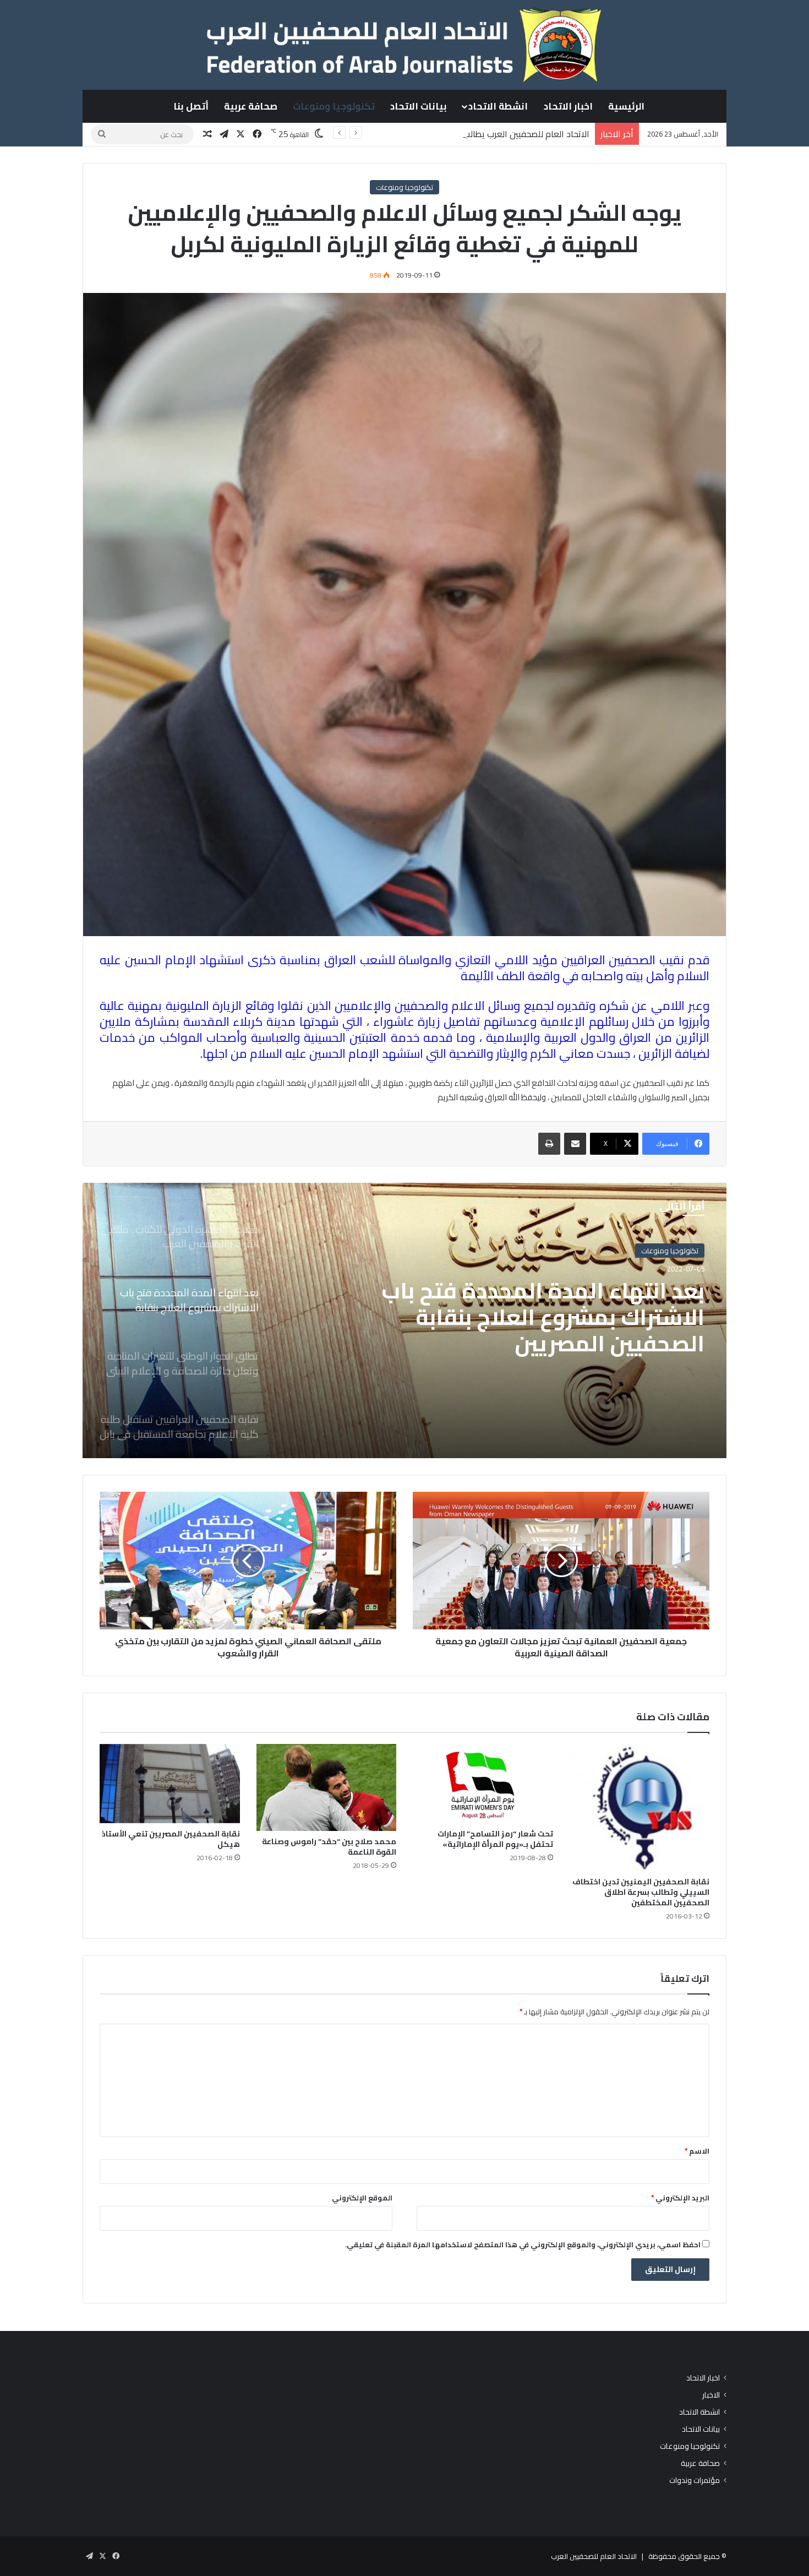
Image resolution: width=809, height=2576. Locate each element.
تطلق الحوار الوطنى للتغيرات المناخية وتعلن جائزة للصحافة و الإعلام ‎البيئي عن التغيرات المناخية (539, 1317)
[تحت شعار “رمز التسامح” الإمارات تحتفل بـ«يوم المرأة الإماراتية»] (483, 1784)
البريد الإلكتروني (680, 2198)
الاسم (697, 2151)
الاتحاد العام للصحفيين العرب (594, 2556)
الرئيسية (626, 106)
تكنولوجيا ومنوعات (334, 106)
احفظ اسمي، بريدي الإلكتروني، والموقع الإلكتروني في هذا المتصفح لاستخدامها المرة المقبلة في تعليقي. (523, 2245)
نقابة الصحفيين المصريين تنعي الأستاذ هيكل (171, 1839)
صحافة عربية (251, 106)
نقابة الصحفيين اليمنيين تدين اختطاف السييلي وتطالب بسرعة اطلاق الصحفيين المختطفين (641, 1892)
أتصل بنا (191, 106)
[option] (404, 1320)
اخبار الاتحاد (568, 106)
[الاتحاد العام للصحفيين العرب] (404, 45)
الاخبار (711, 2395)
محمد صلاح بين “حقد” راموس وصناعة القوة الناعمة (329, 1847)
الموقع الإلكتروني (362, 2198)
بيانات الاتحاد (419, 106)
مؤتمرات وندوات (695, 2480)
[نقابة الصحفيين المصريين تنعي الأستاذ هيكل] (170, 1784)
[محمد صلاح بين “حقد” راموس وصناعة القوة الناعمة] (327, 1787)
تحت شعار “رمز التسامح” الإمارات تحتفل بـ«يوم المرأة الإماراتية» (495, 1839)
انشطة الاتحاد (498, 106)
